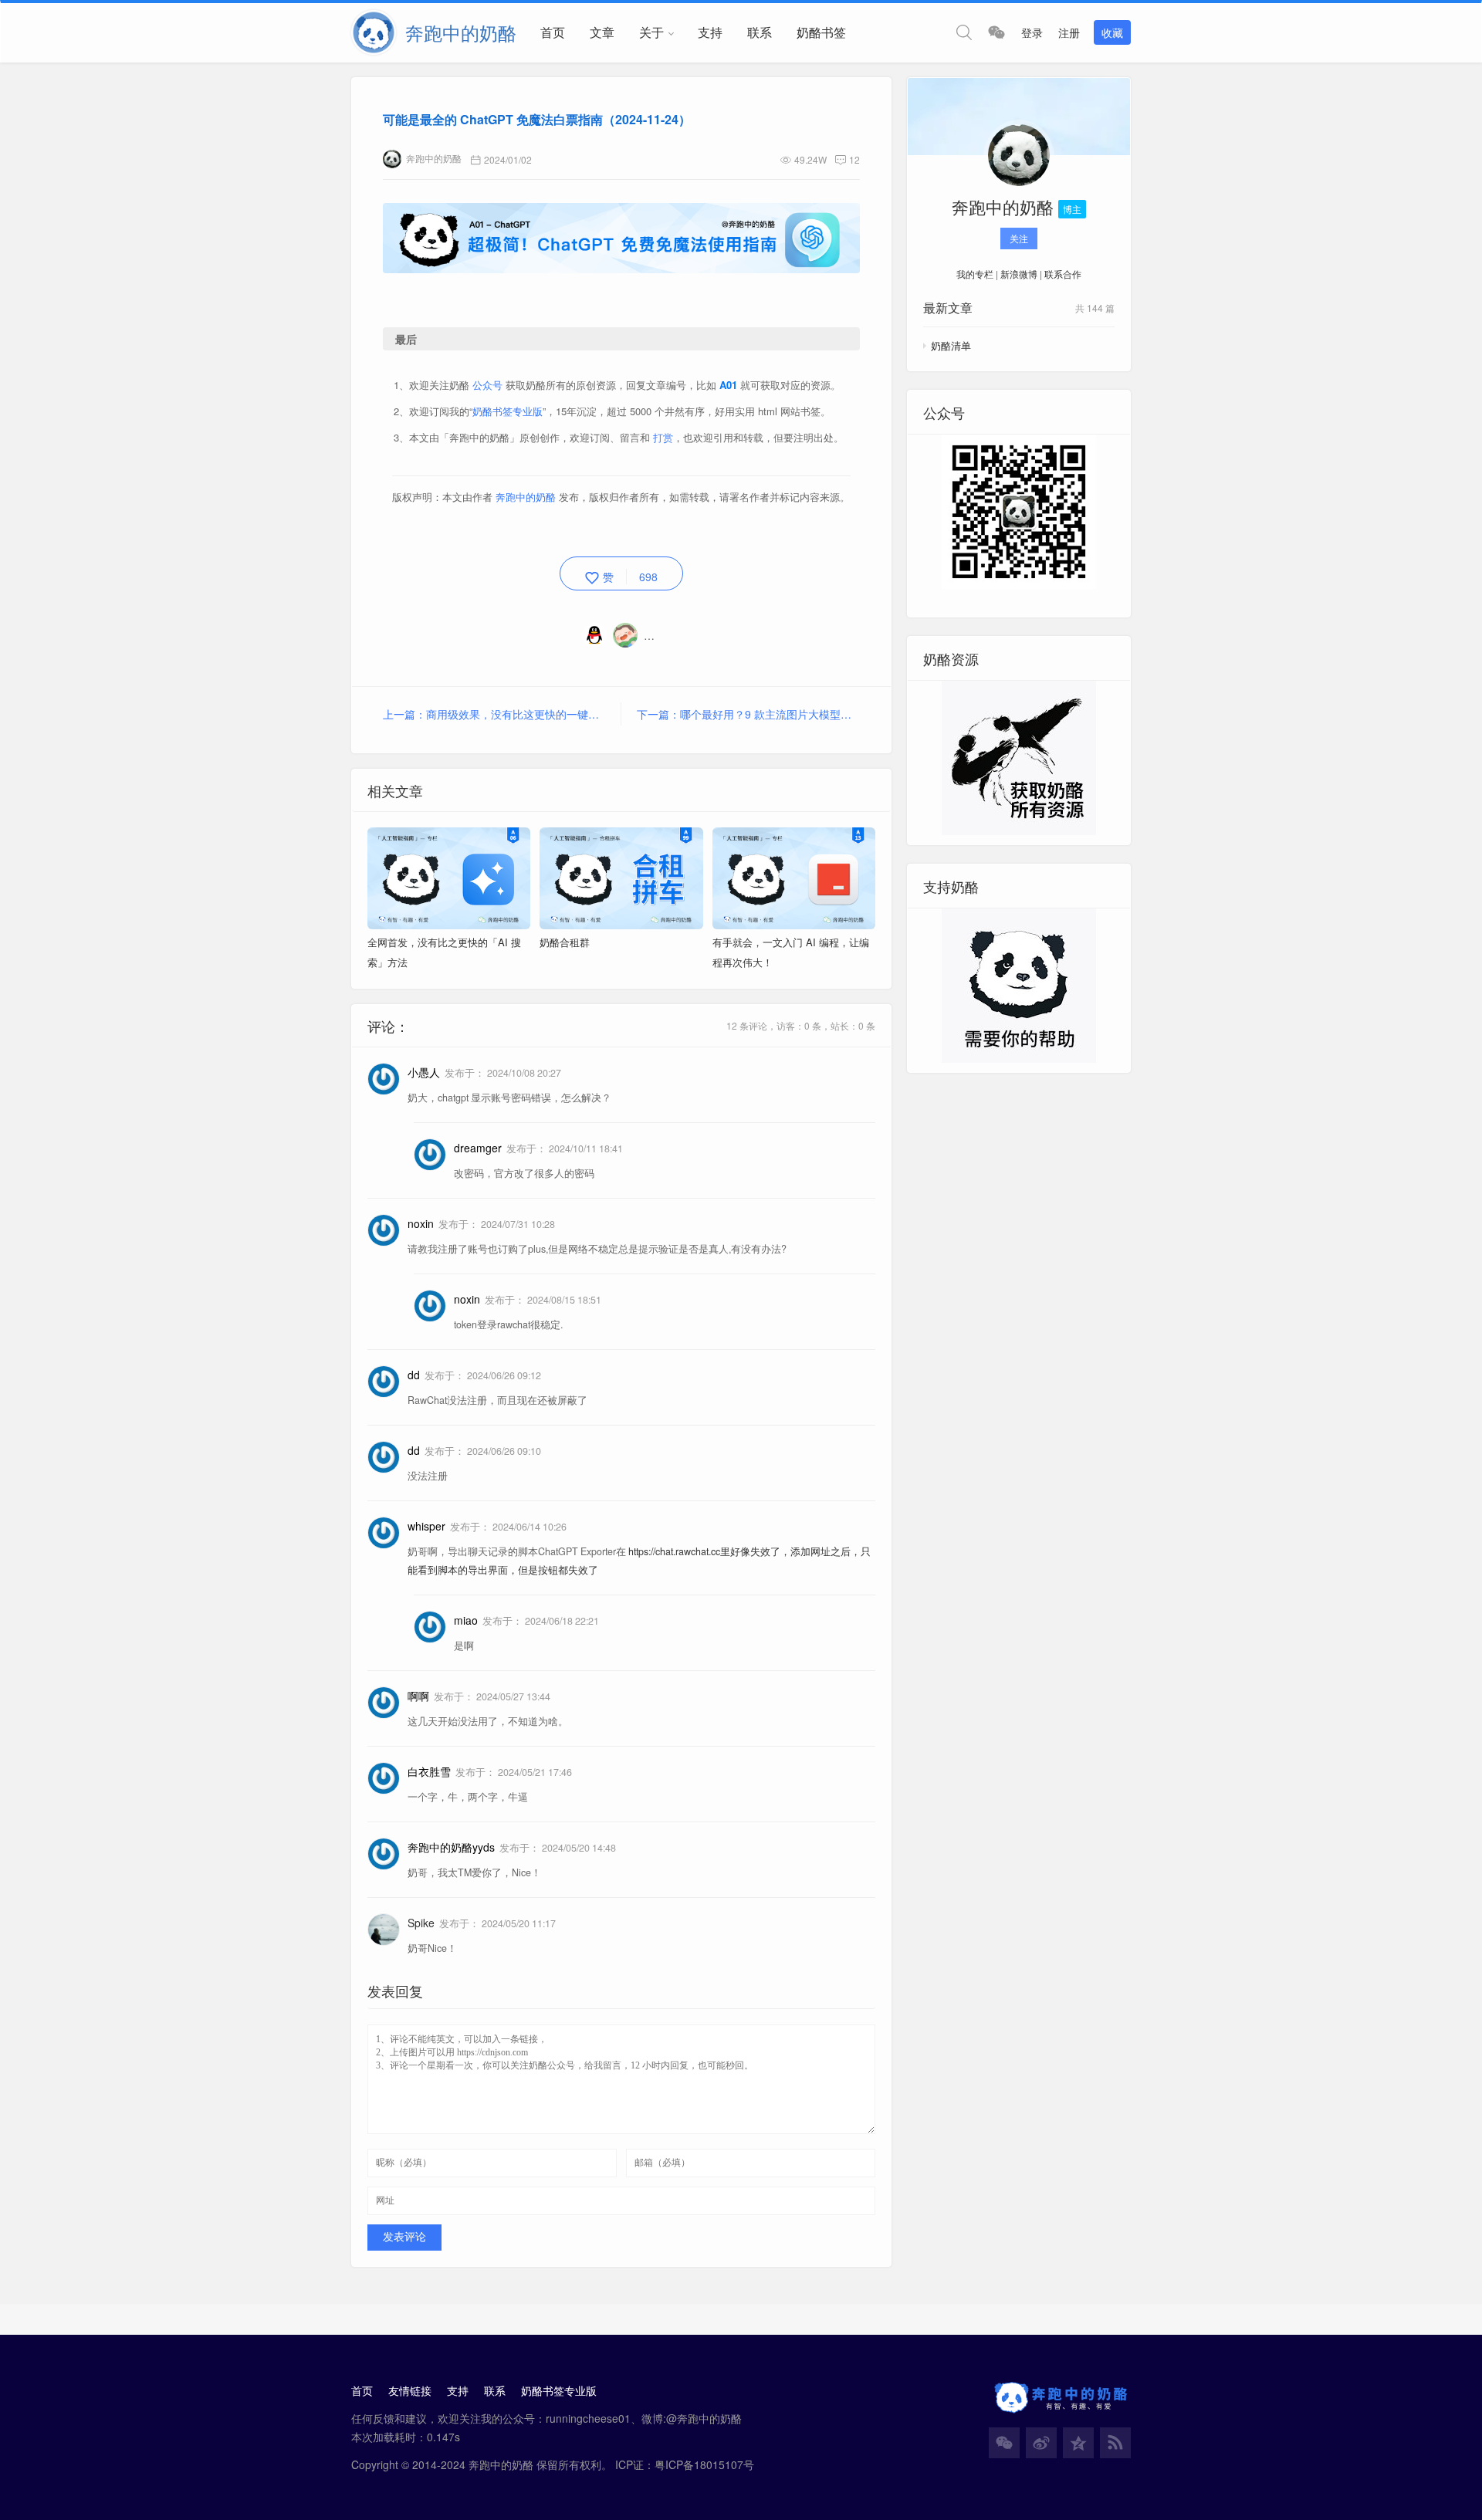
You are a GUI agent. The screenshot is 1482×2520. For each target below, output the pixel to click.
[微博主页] (1041, 2443)
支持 (710, 32)
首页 (553, 32)
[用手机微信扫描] (996, 32)
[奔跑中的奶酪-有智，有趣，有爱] (378, 32)
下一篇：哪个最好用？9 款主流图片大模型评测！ (748, 714)
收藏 (1112, 32)
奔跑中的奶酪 (434, 158)
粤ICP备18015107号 (704, 2464)
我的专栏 (975, 274)
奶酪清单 (951, 345)
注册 (1069, 32)
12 (854, 159)
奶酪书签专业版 (508, 411)
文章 (602, 32)
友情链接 (410, 2390)
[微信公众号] (1004, 2443)
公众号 (487, 385)
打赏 (663, 437)
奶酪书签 (821, 32)
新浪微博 (1019, 274)
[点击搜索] (964, 32)
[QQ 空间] (1078, 2443)
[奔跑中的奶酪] (1019, 158)
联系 (760, 32)
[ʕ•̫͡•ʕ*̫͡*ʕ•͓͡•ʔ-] (628, 635)
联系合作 (1063, 274)
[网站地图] (1115, 2443)
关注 (1019, 238)
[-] (597, 635)
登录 (1032, 32)
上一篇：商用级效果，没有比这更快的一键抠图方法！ (502, 714)
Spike (421, 1923)
